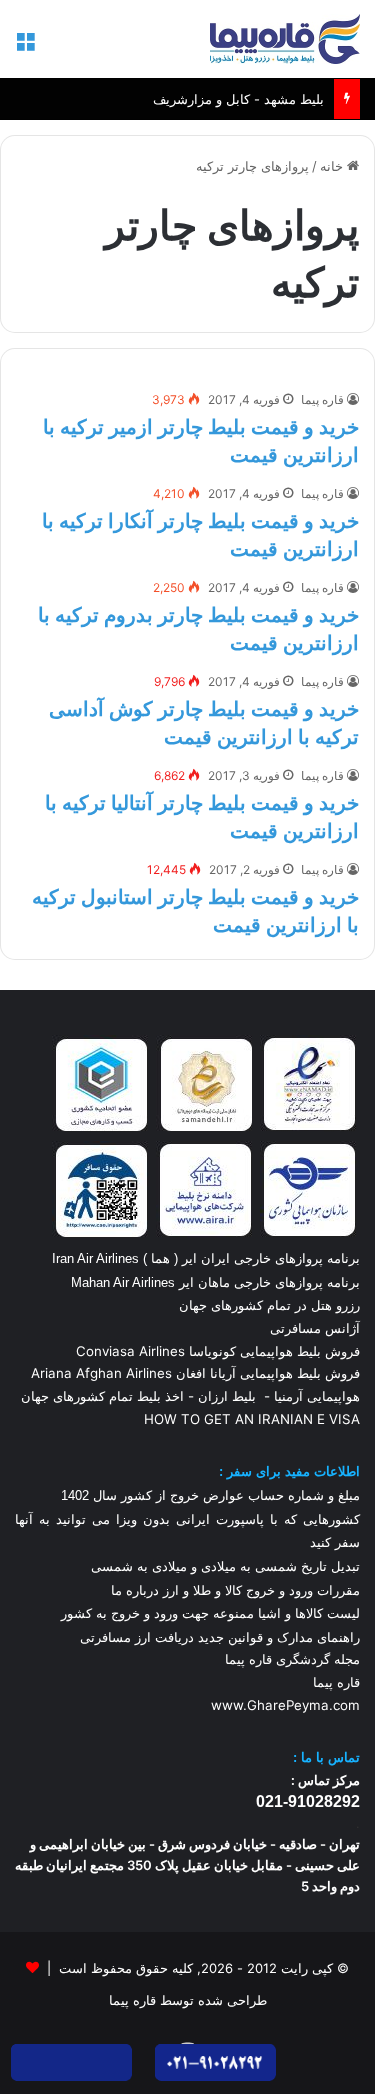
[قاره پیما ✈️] (285, 39)
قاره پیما (322, 399)
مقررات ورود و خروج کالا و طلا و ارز (259, 1590)
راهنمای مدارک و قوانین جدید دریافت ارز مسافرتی (220, 1637)
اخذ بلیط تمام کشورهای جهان (102, 1396)
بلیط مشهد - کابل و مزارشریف (238, 81)
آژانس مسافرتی (313, 1328)
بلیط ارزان (227, 1396)
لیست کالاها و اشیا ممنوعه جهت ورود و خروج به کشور (210, 1613)
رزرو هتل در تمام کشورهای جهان (269, 1305)
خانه (333, 166)
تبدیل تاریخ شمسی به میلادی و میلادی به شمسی (225, 1566)
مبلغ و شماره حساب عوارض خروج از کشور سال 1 (210, 1495)
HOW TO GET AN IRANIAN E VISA (252, 1419)
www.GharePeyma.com (285, 1705)
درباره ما (135, 1590)
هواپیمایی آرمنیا (317, 1396)
